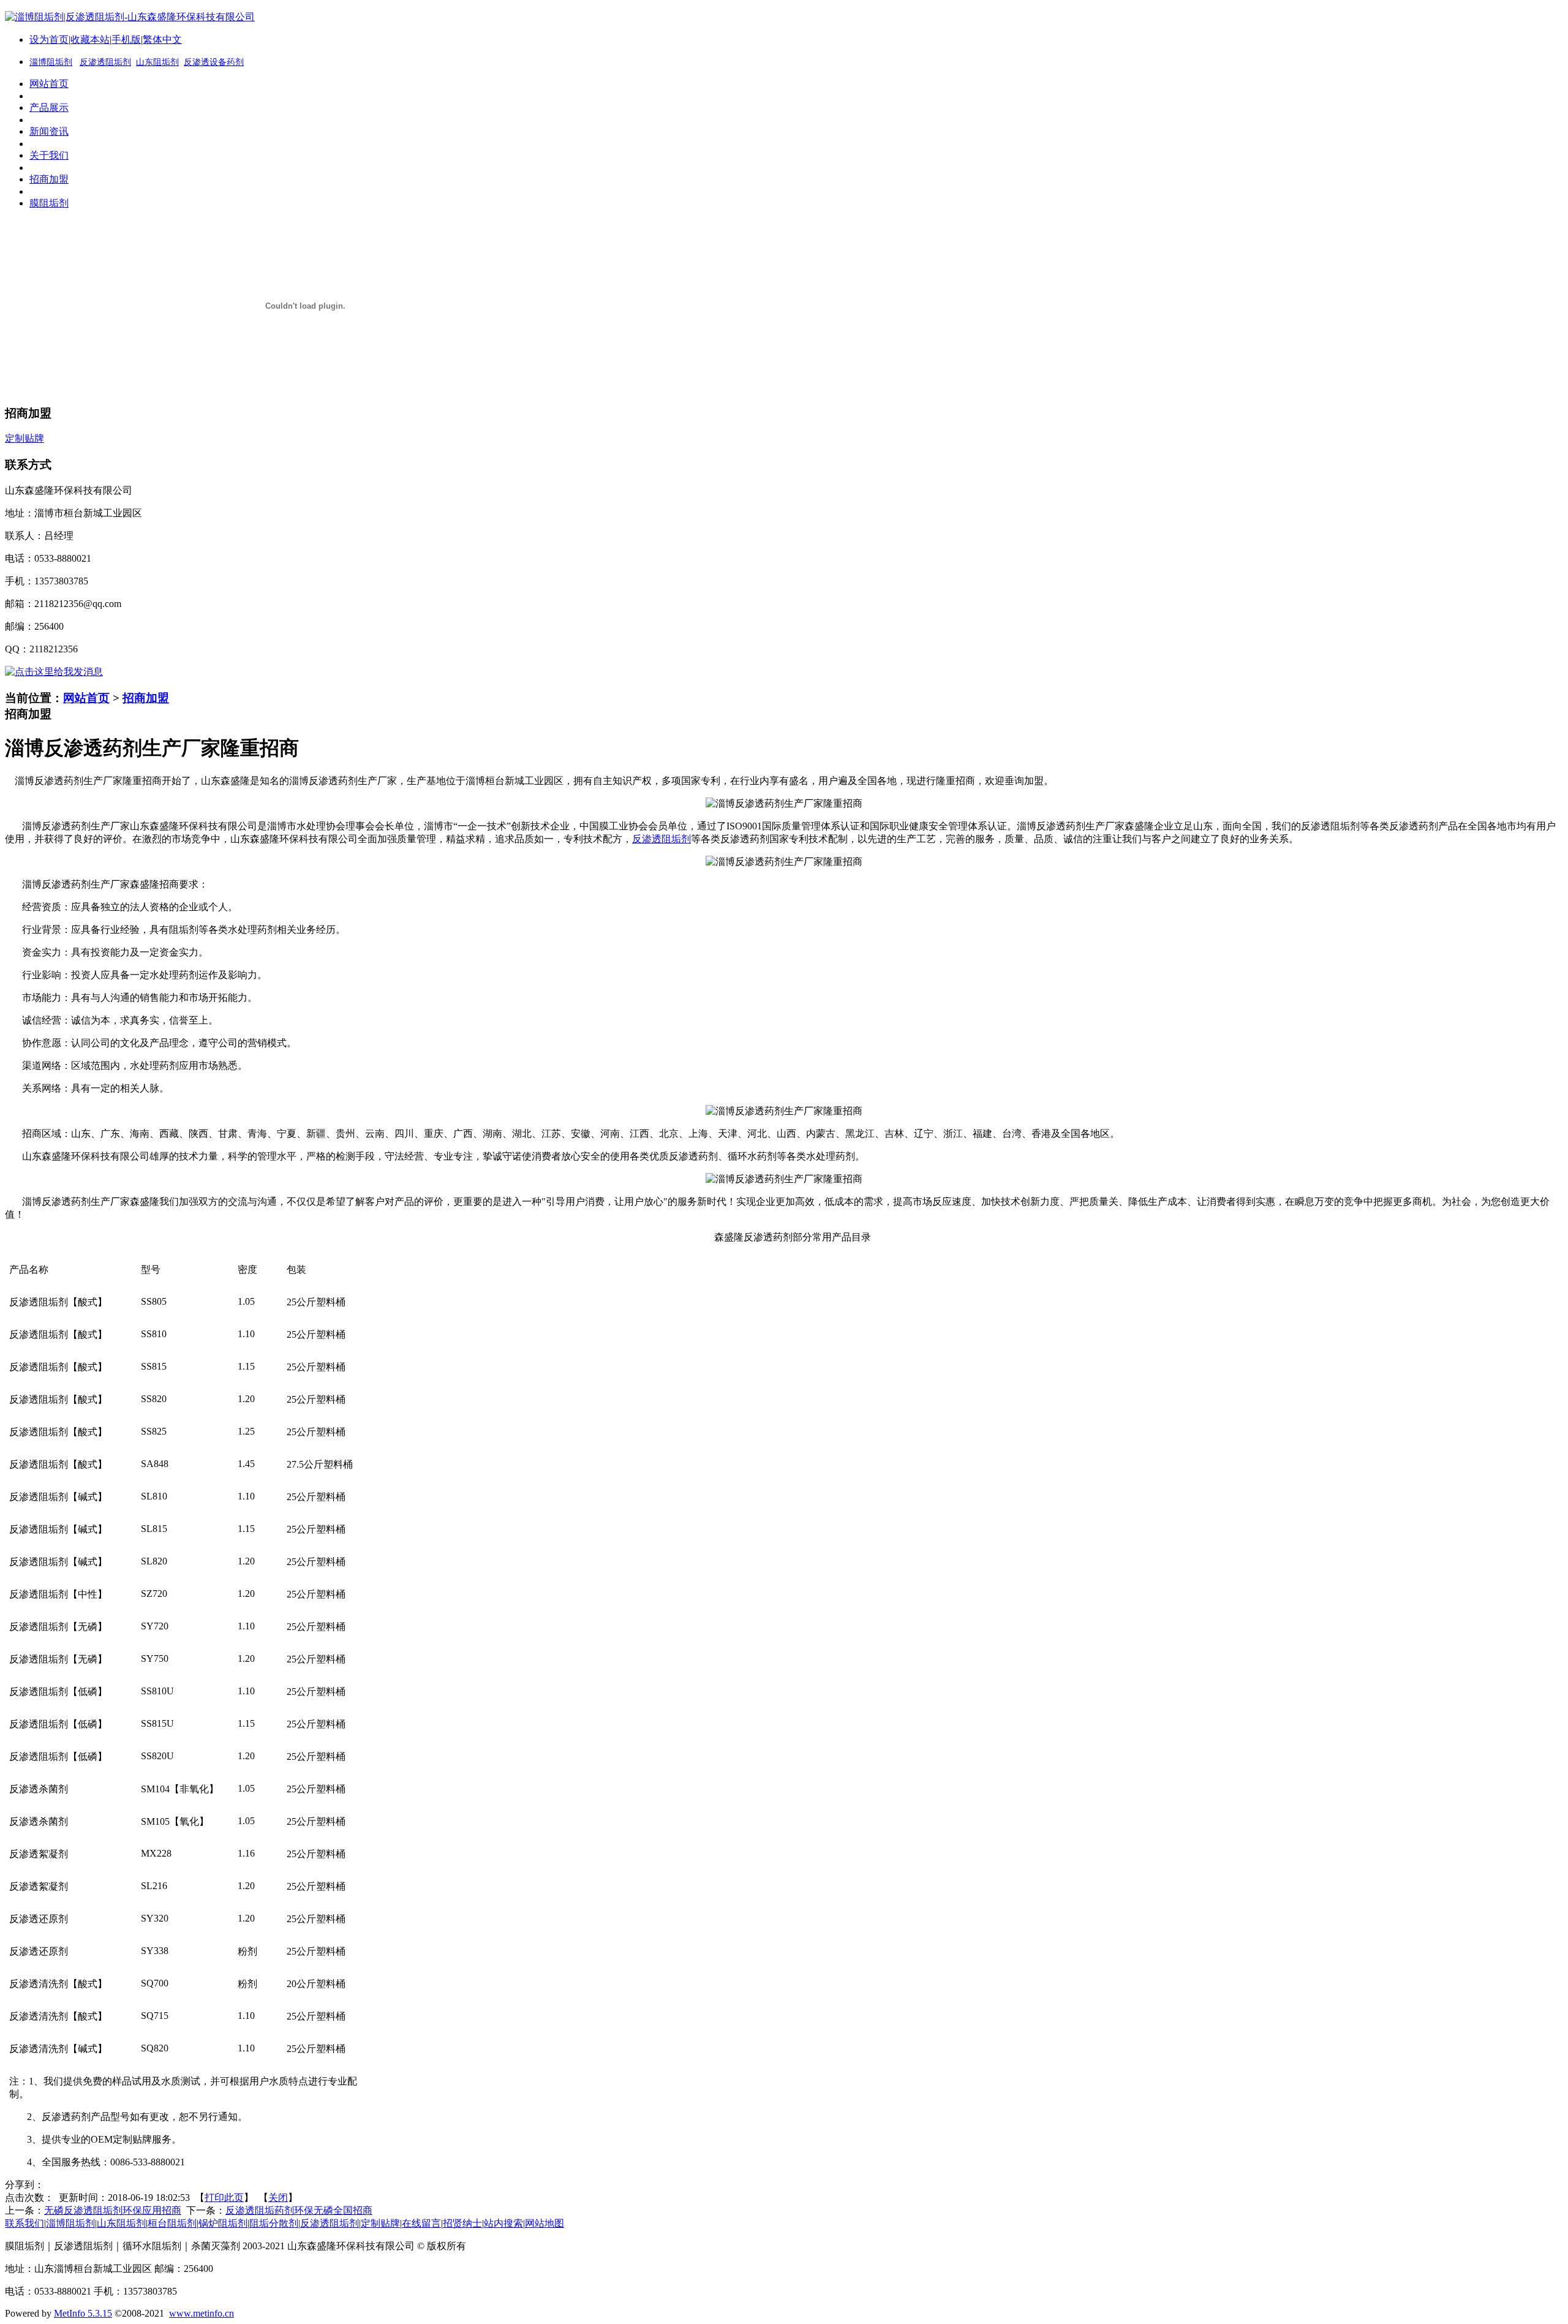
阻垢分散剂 (274, 2223)
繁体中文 (162, 40)
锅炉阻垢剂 (223, 2223)
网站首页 (86, 698)
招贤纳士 (462, 2223)
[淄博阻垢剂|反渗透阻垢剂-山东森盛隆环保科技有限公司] (130, 17)
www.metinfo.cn (202, 2313)
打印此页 (224, 2198)
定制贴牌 (380, 2223)
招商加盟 (146, 698)
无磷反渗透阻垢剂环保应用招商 (113, 2210)
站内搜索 (503, 2223)
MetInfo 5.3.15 (83, 2313)
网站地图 (545, 2223)
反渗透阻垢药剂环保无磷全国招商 (299, 2210)
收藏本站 (90, 40)
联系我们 (24, 2223)
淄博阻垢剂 (70, 2223)
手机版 (126, 40)
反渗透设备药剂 (214, 62)
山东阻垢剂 (157, 62)
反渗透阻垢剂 (105, 62)
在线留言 (421, 2223)
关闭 (278, 2198)
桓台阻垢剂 (172, 2223)
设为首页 (49, 40)
